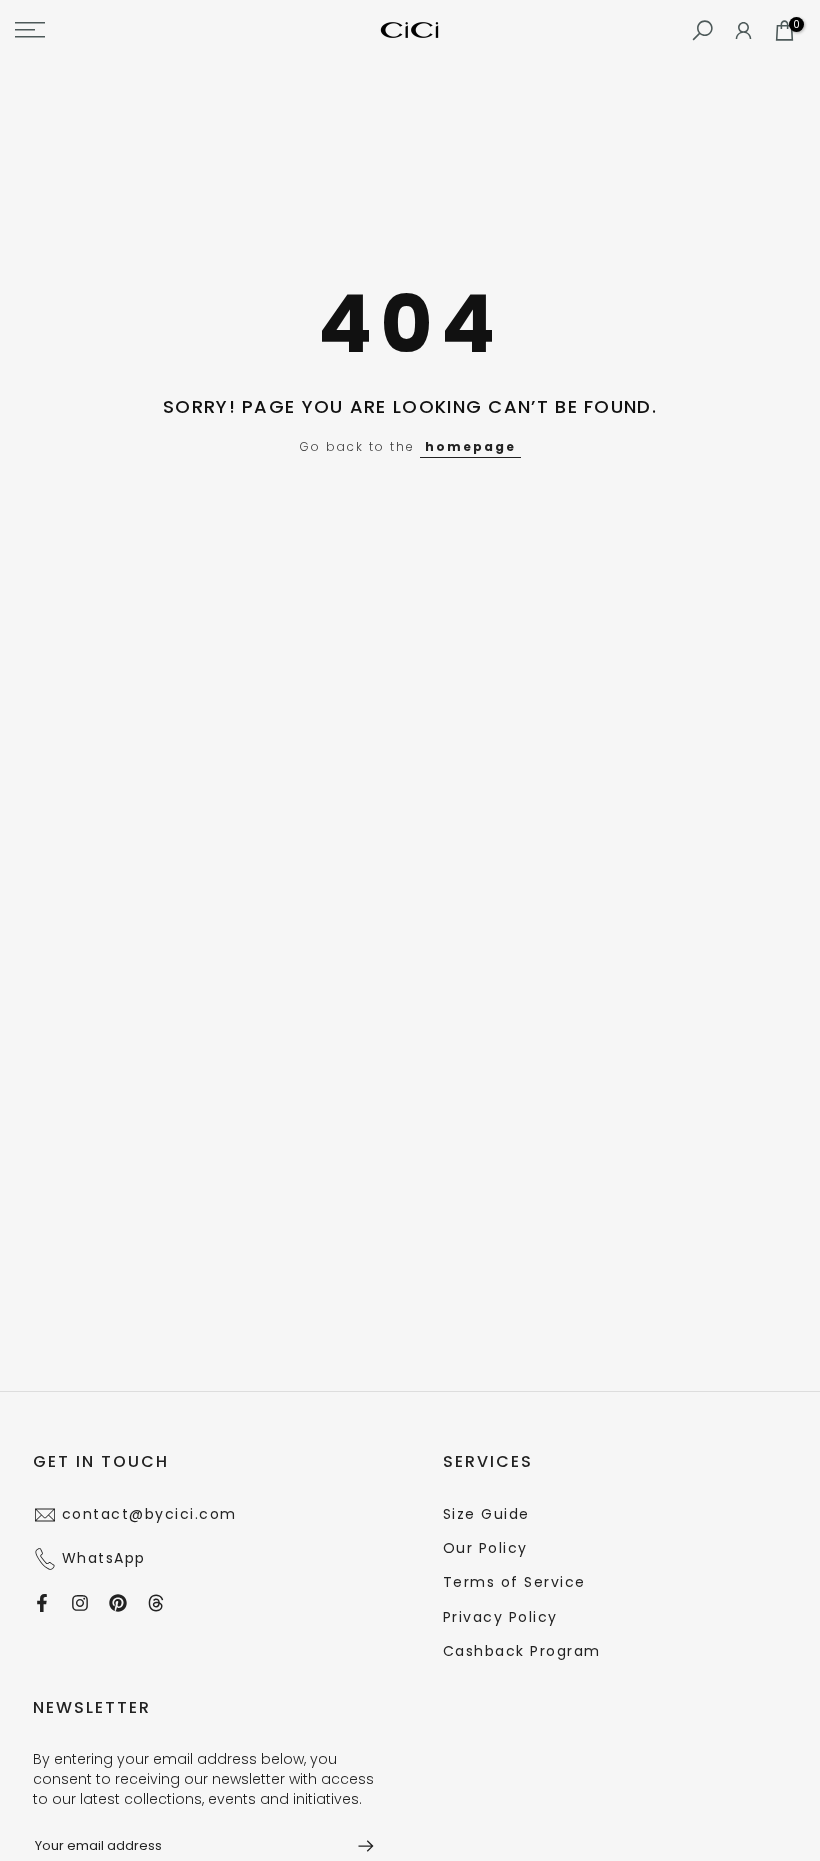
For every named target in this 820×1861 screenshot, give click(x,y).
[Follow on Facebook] (42, 1603)
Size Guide (486, 1514)
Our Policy (485, 1548)
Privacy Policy (500, 1617)
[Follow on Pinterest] (118, 1603)
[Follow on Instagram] (80, 1603)
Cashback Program (522, 1651)
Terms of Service (514, 1582)
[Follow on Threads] (156, 1603)
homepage (470, 446)
